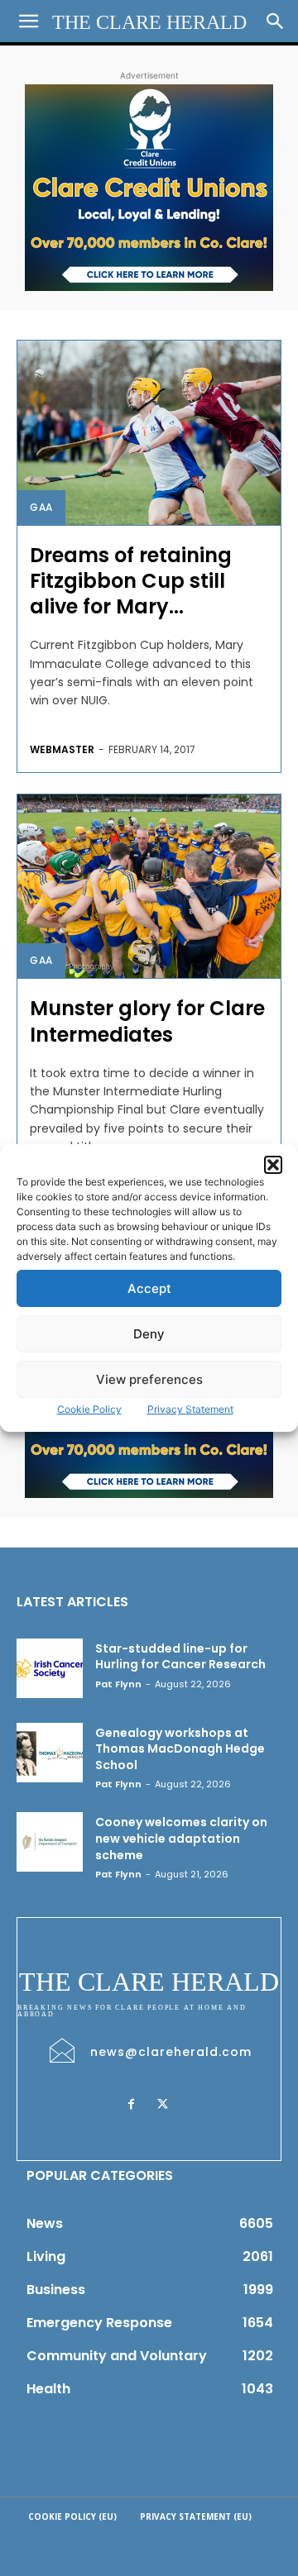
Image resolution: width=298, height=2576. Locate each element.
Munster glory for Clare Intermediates (147, 1021)
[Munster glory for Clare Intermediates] (149, 887)
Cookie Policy (89, 1409)
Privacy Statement (190, 1409)
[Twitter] (162, 2105)
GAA (41, 507)
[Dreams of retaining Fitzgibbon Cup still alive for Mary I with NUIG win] (149, 433)
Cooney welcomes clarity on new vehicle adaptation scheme (181, 1838)
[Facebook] (131, 2105)
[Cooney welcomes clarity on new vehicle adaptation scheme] (50, 1842)
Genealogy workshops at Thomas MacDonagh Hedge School (180, 1749)
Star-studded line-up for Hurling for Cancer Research (180, 1657)
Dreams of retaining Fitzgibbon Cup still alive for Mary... (131, 581)
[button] (273, 1165)
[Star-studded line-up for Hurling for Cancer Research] (50, 1668)
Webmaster (62, 749)
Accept (149, 1288)
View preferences (149, 1379)
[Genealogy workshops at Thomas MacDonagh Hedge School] (50, 1753)
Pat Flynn (118, 1684)
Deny (149, 1334)
